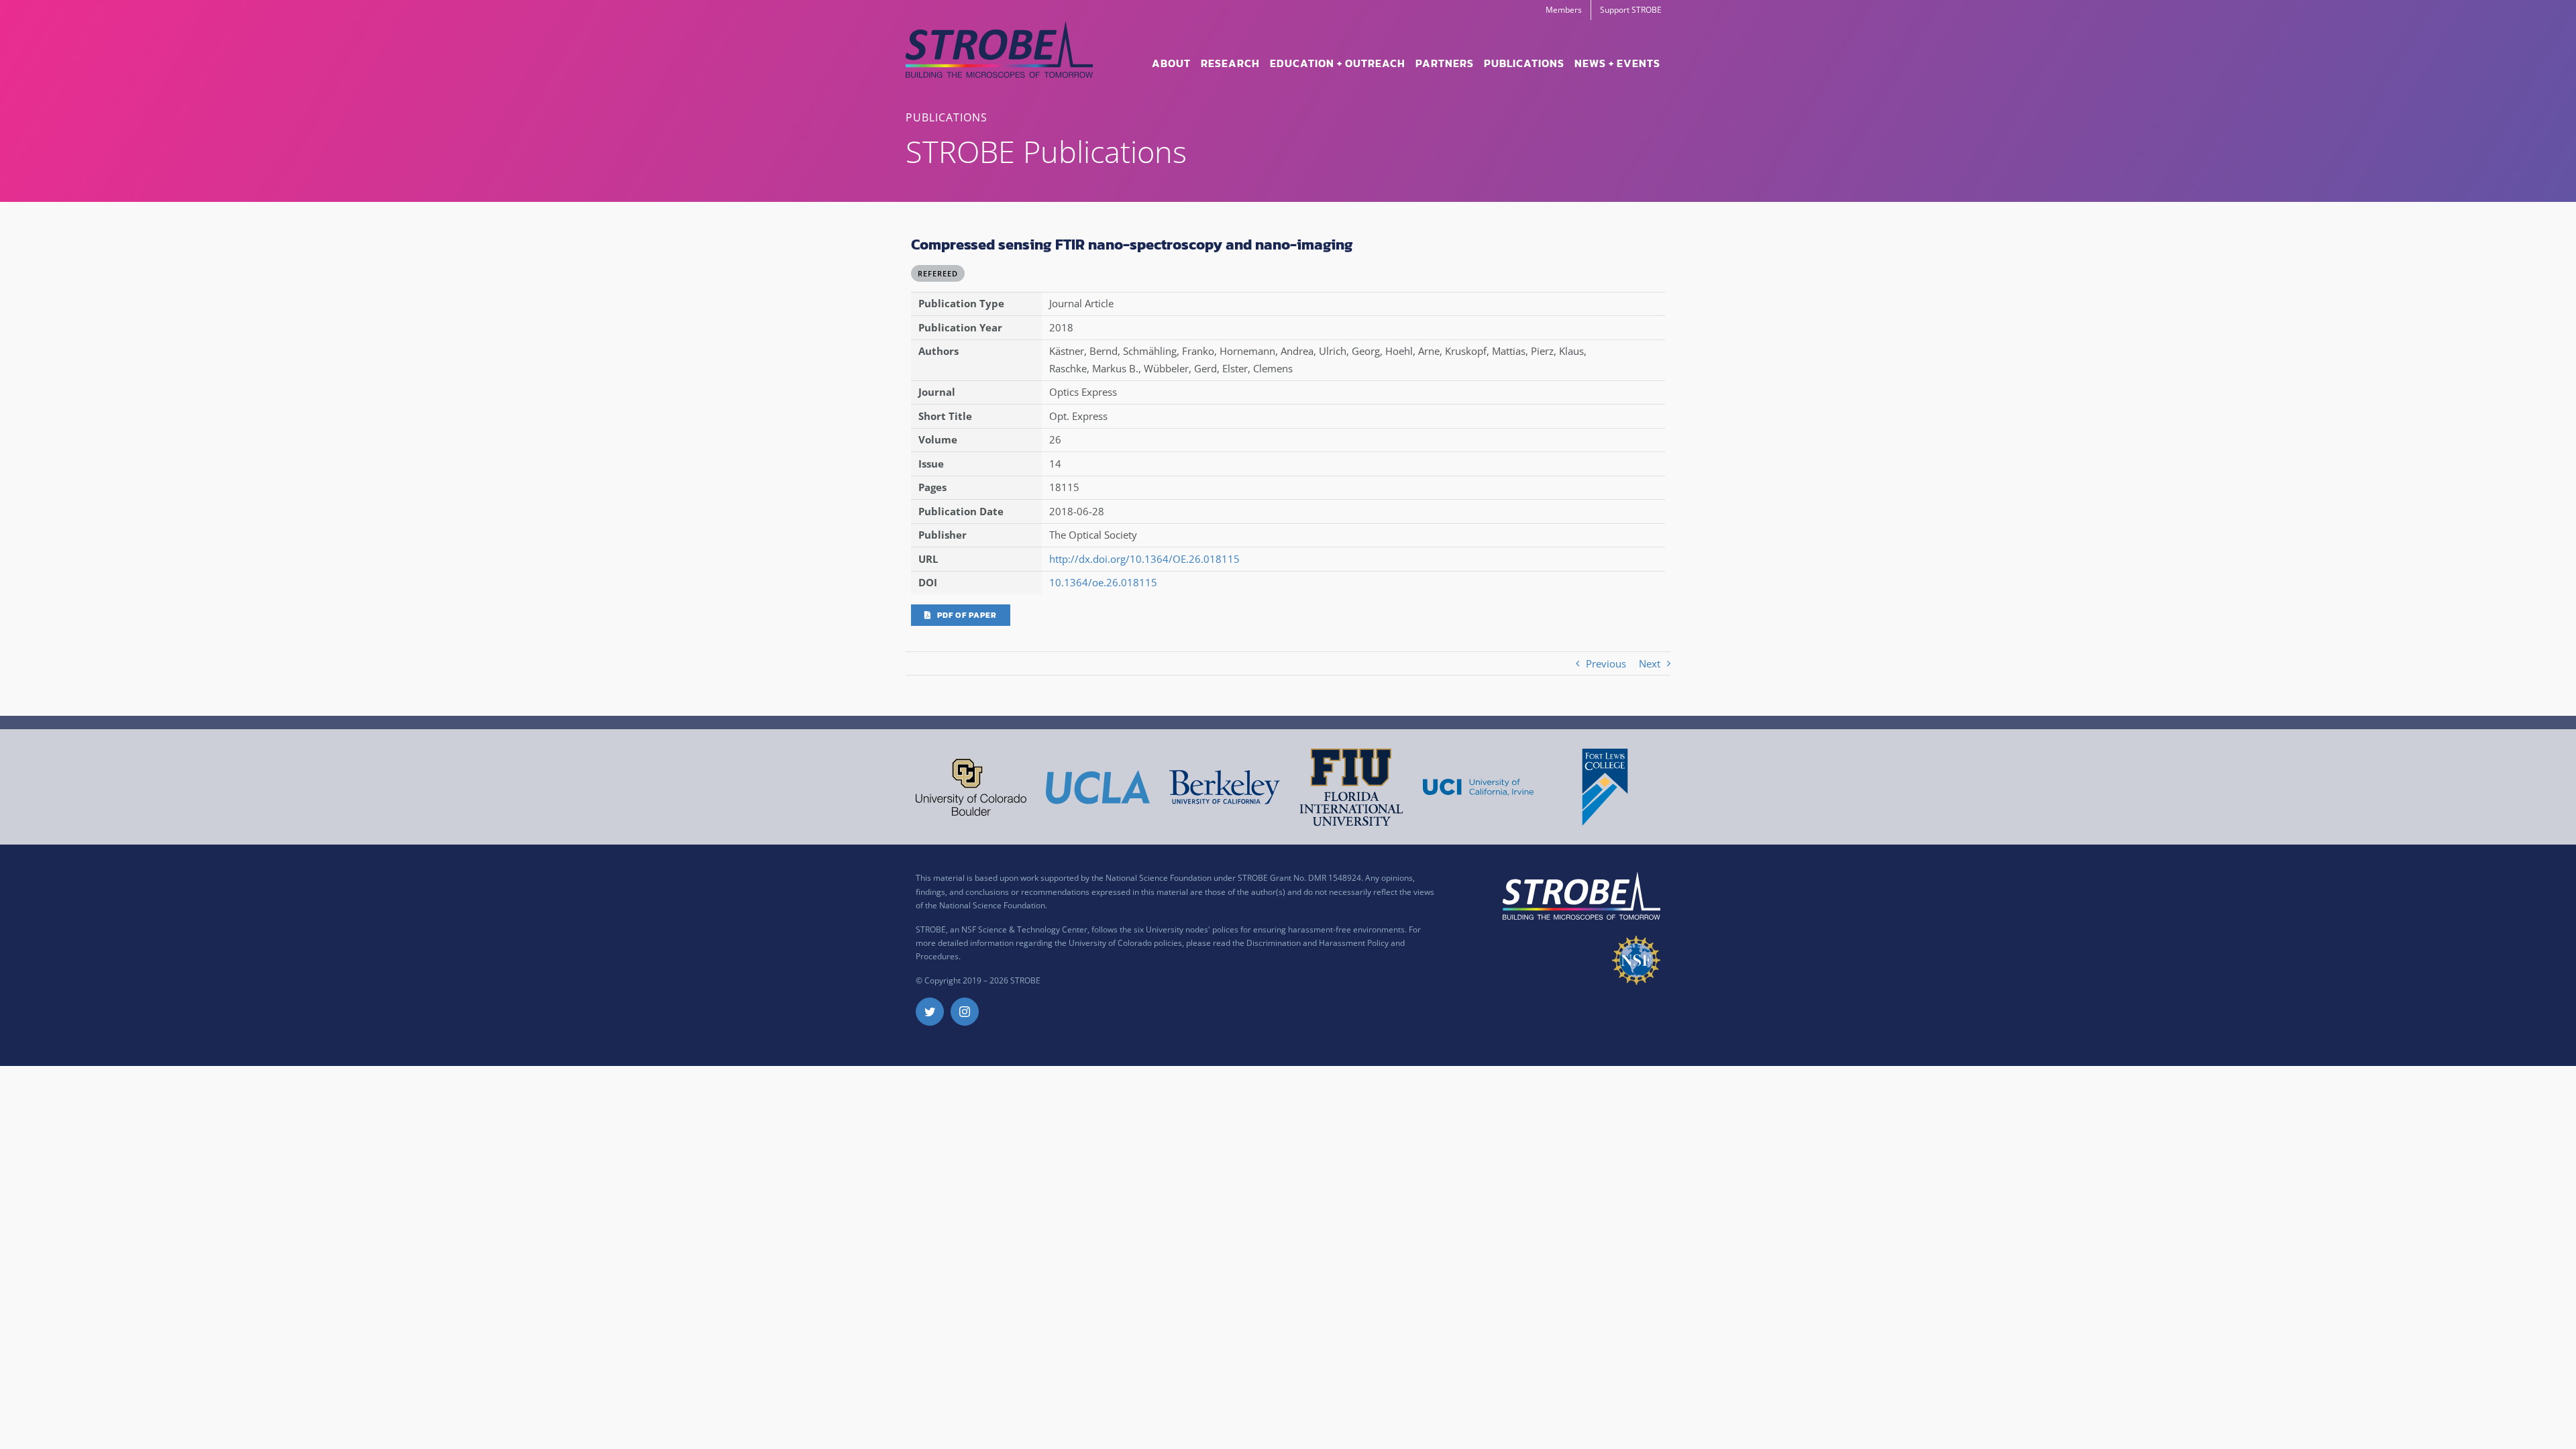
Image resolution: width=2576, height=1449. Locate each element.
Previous (1606, 663)
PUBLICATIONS (947, 117)
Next (1650, 663)
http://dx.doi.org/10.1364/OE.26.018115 (1144, 559)
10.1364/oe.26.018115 (1103, 582)
